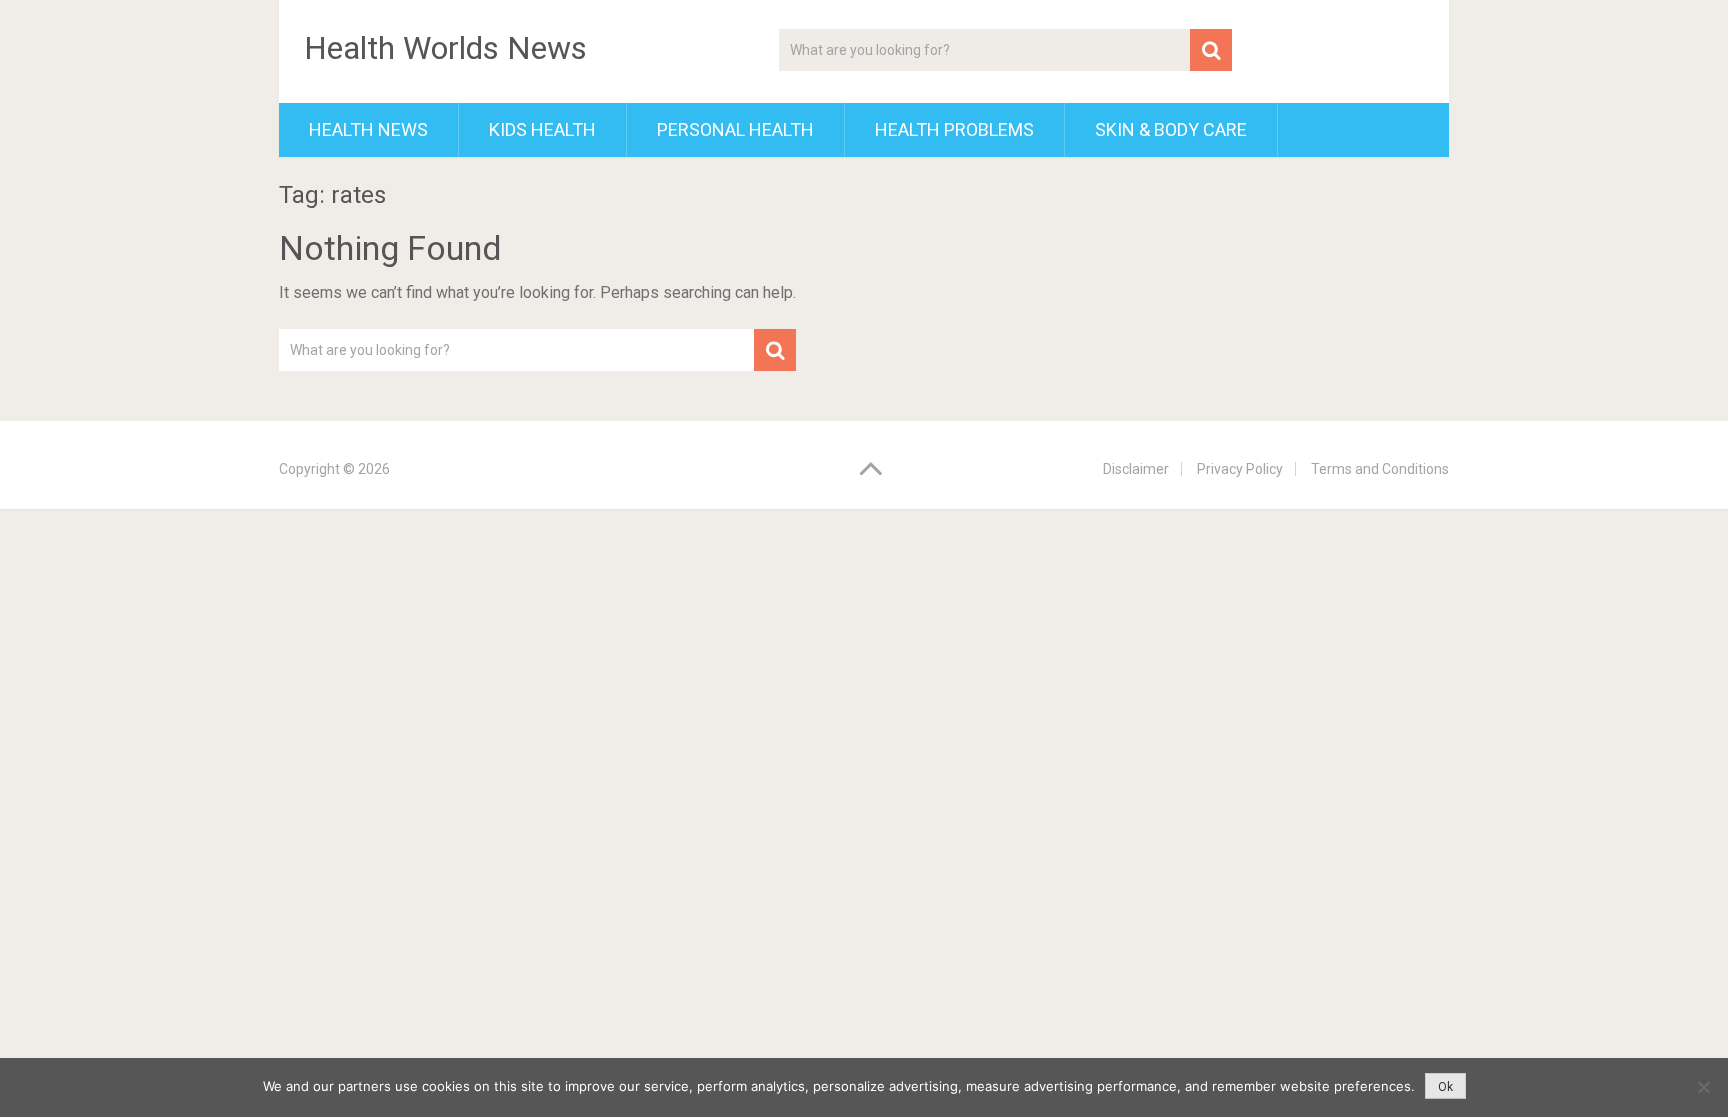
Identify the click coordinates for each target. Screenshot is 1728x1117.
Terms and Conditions (1380, 469)
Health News (368, 129)
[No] (1703, 1087)
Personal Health (735, 129)
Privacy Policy (1240, 469)
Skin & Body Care (1171, 129)
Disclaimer (1136, 469)
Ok (1445, 1087)
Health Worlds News (445, 48)
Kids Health (542, 129)
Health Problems (954, 129)
